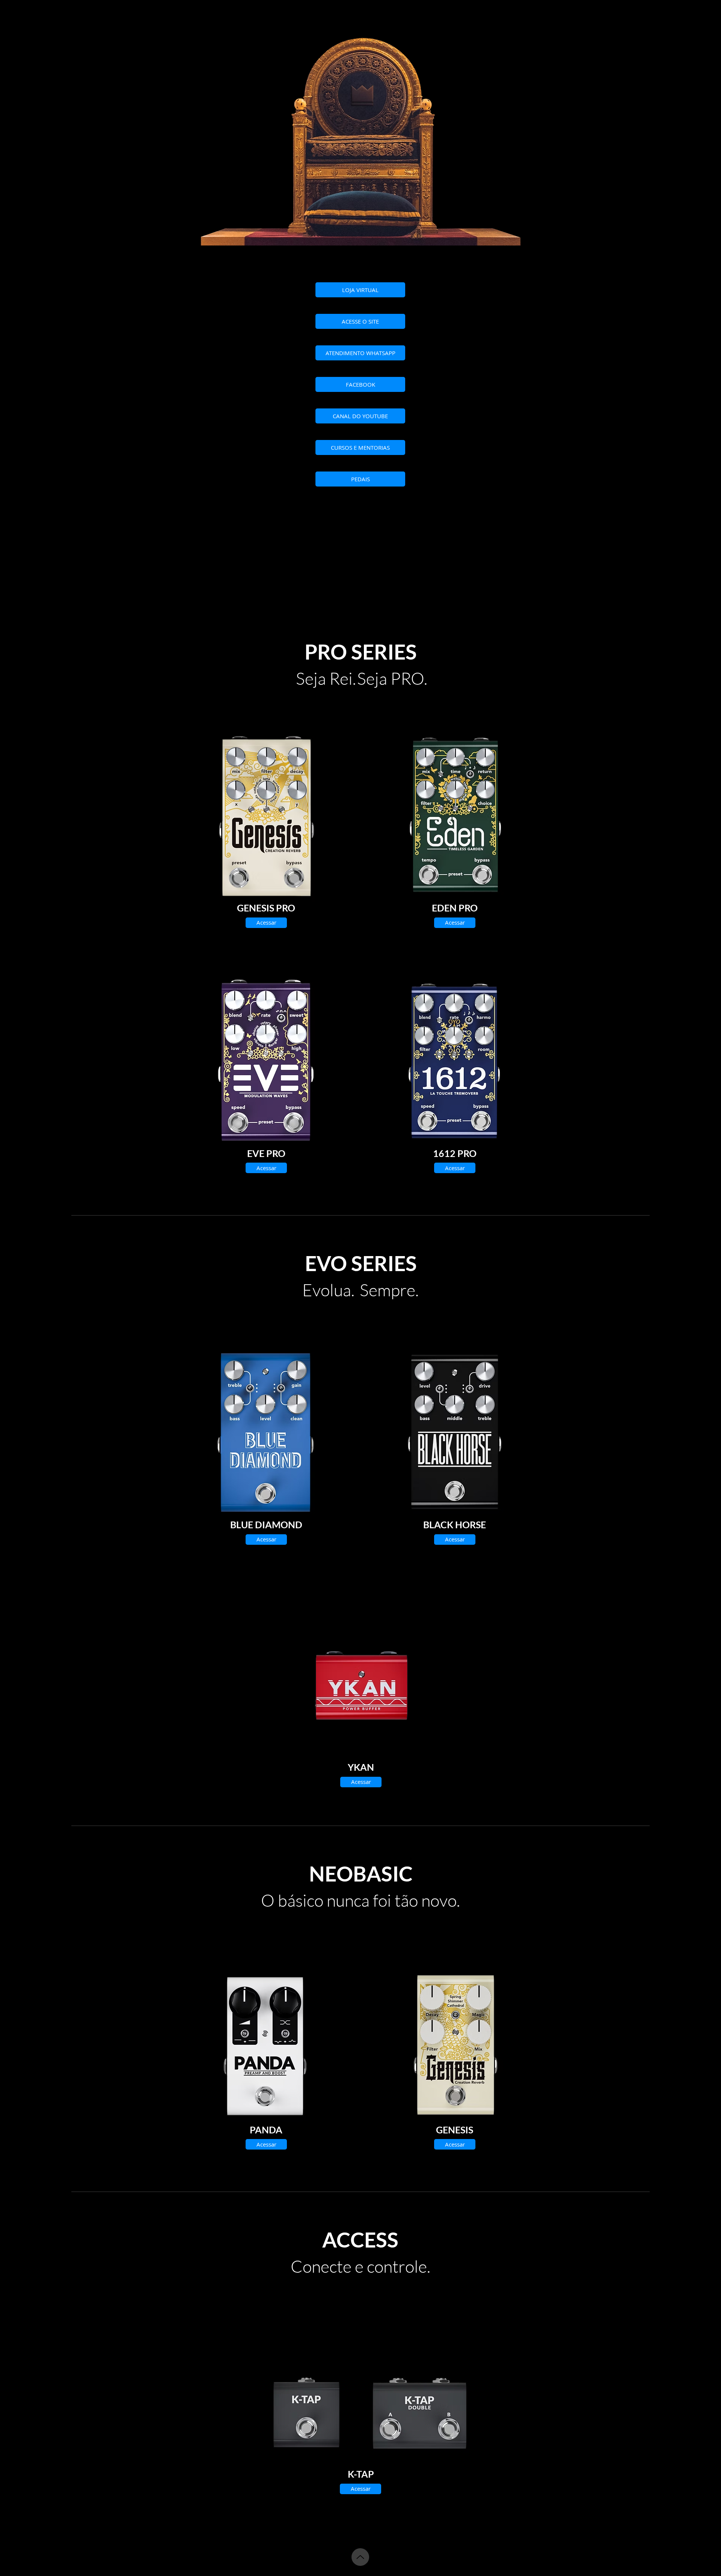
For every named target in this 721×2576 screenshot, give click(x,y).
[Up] (360, 2557)
